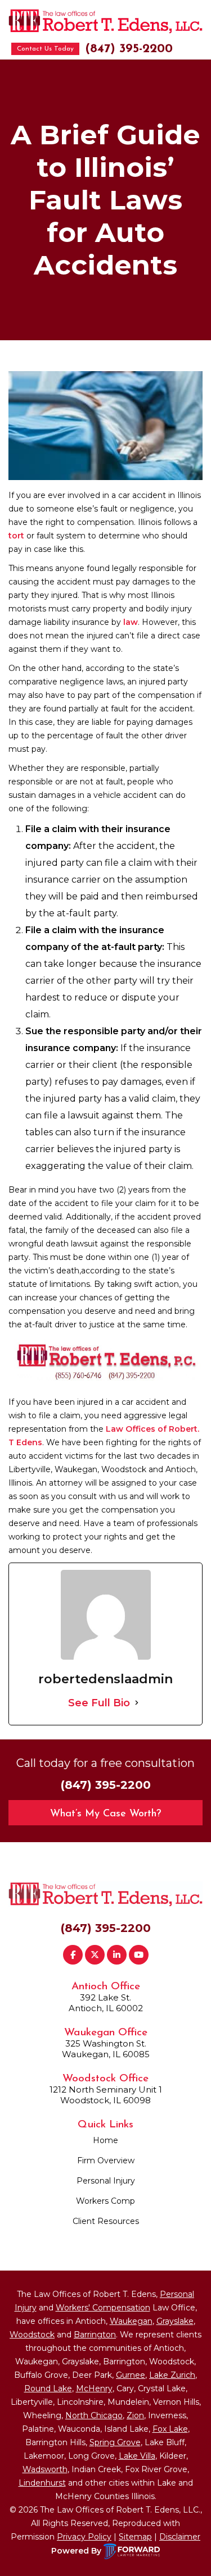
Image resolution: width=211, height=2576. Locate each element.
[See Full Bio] (137, 1703)
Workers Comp (105, 2201)
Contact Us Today (45, 49)
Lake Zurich (172, 2375)
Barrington (95, 2335)
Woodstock (32, 2335)
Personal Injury (106, 2181)
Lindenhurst (42, 2483)
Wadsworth (45, 2469)
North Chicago (94, 2415)
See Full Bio (99, 1703)
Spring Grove (115, 2442)
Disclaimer (180, 2537)
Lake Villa (137, 2456)
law (131, 622)
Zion (135, 2415)
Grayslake (175, 2321)
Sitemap (135, 2537)
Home (105, 2140)
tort (16, 536)
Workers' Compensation (103, 2308)
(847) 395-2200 (129, 49)
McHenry (94, 2388)
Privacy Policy (84, 2537)
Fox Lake (170, 2429)
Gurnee (131, 2375)
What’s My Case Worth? (105, 1814)
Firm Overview (106, 2161)
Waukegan (131, 2321)
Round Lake (48, 2388)
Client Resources (106, 2221)
